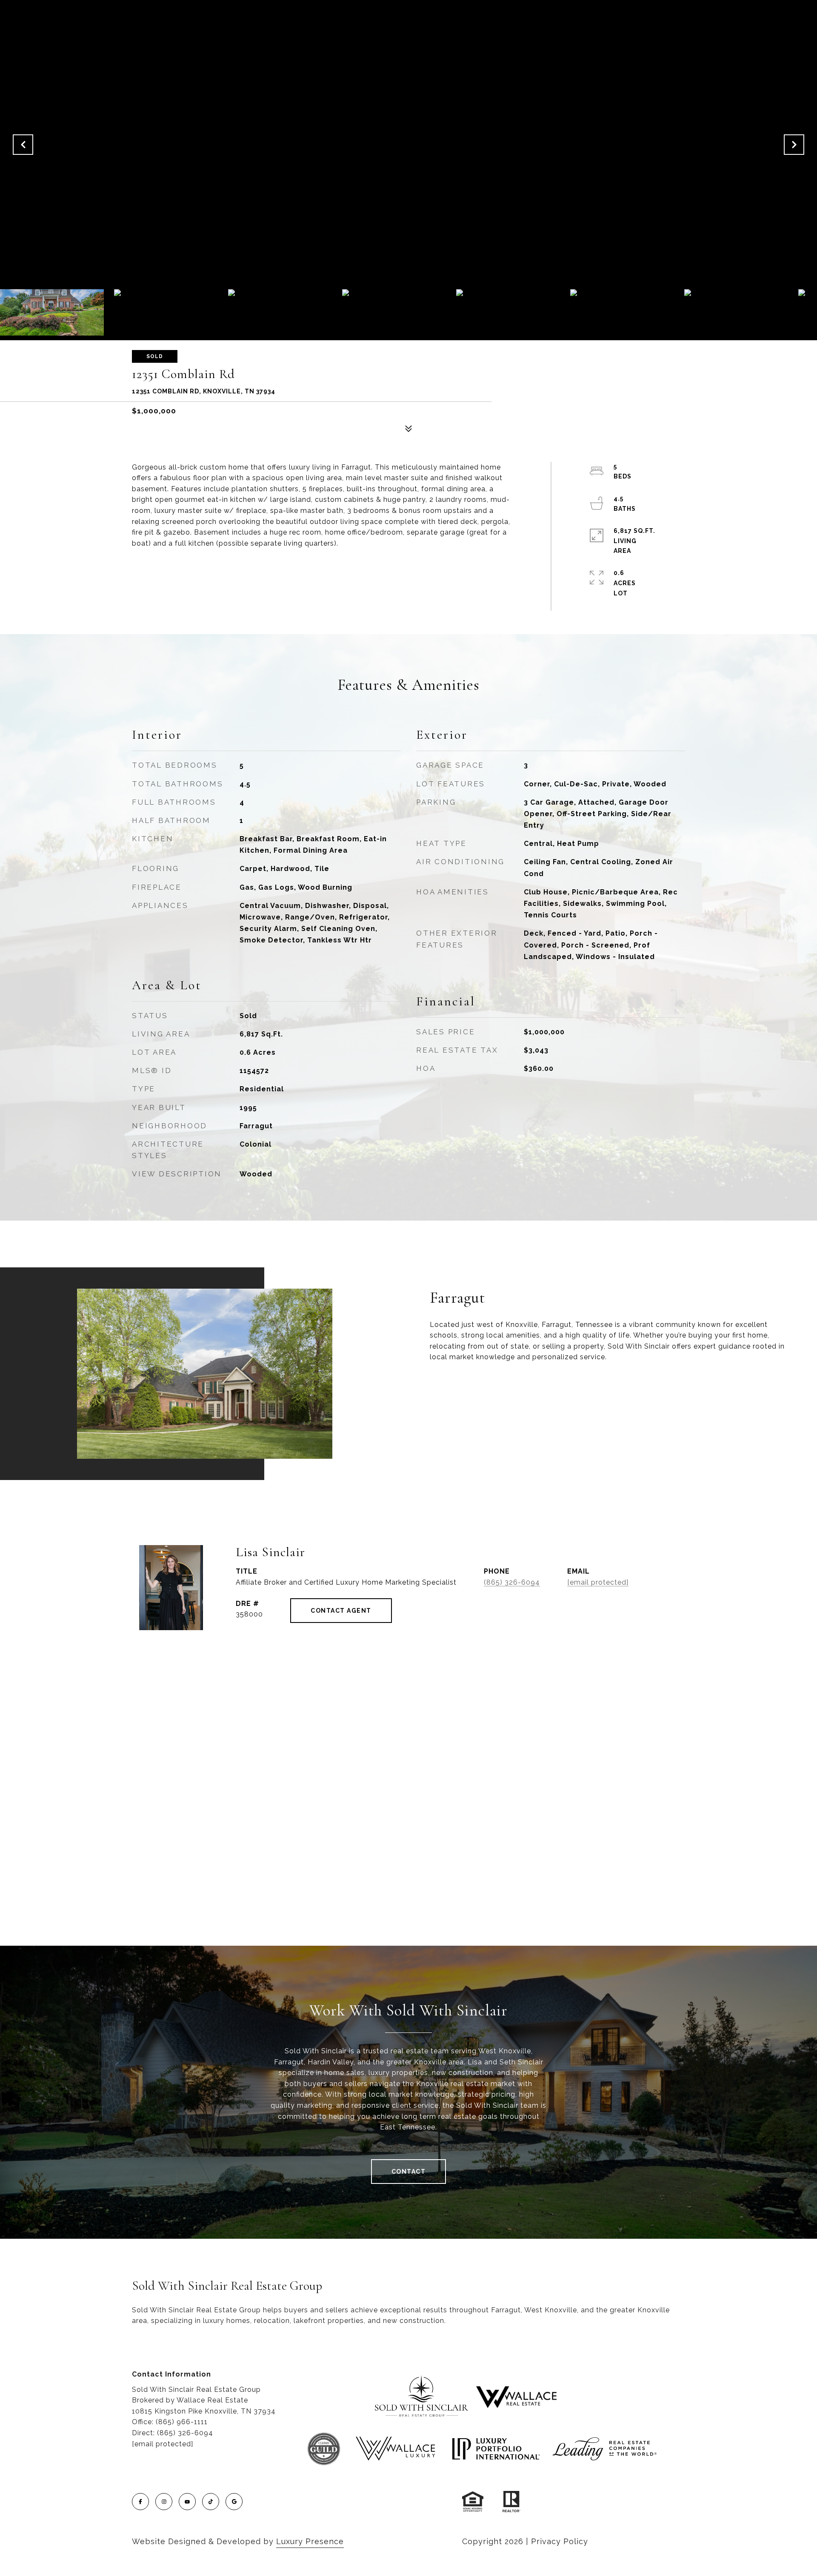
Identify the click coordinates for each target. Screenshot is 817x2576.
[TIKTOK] (211, 2502)
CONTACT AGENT (341, 1611)
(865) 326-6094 (512, 1582)
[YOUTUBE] (187, 2502)
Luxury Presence (310, 2541)
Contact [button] (409, 2172)
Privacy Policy (560, 2541)
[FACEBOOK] (140, 2502)
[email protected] (163, 2444)
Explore (467, 1390)
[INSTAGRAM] (164, 2502)
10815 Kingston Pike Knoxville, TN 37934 (204, 2411)
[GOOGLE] (234, 2502)
